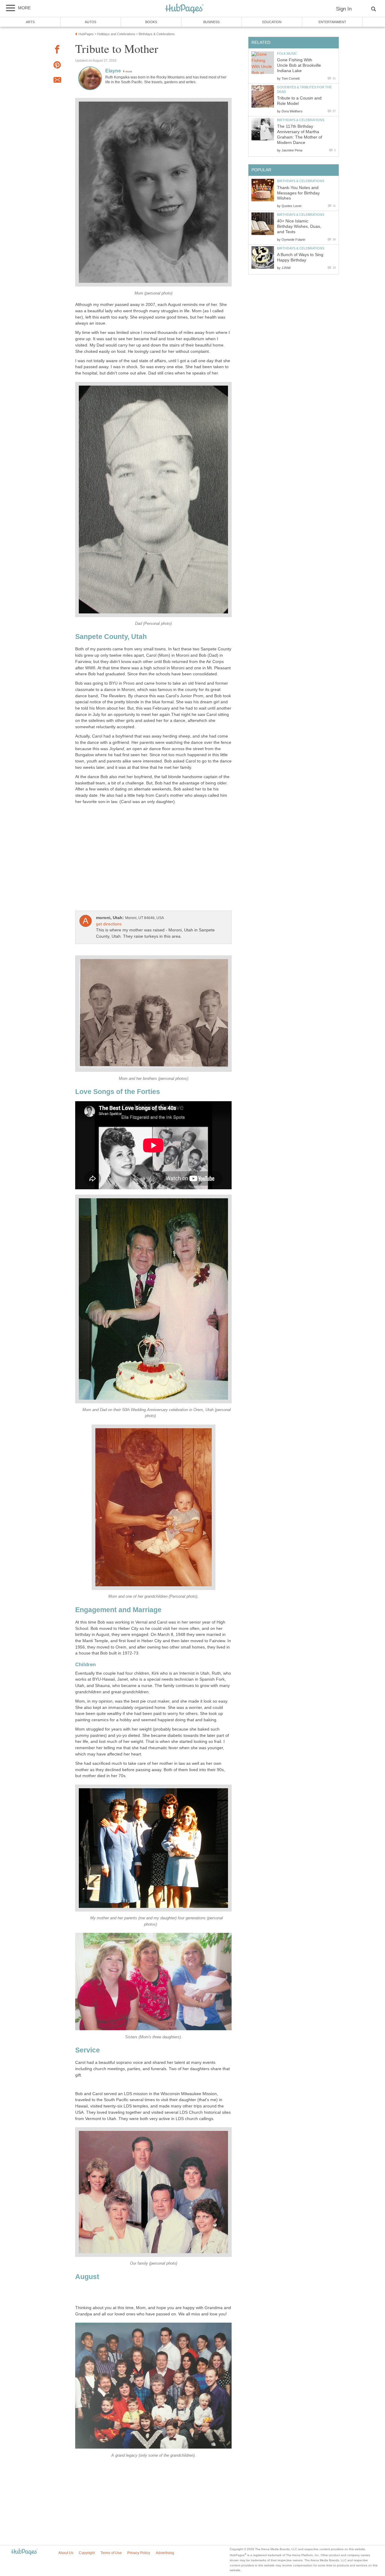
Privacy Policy (139, 2553)
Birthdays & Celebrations (301, 120)
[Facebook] (57, 50)
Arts (30, 22)
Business (211, 22)
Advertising (165, 2553)
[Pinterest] (57, 66)
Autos (91, 22)
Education (272, 22)
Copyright (87, 2553)
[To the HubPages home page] (24, 2552)
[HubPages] (184, 9)
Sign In (344, 9)
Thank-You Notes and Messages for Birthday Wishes (298, 193)
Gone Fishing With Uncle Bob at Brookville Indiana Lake (299, 65)
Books (151, 22)
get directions (109, 924)
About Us (66, 2553)
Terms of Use (111, 2553)
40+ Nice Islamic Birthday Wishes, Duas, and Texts (299, 226)
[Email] (57, 81)
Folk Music (287, 53)
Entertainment (332, 22)
